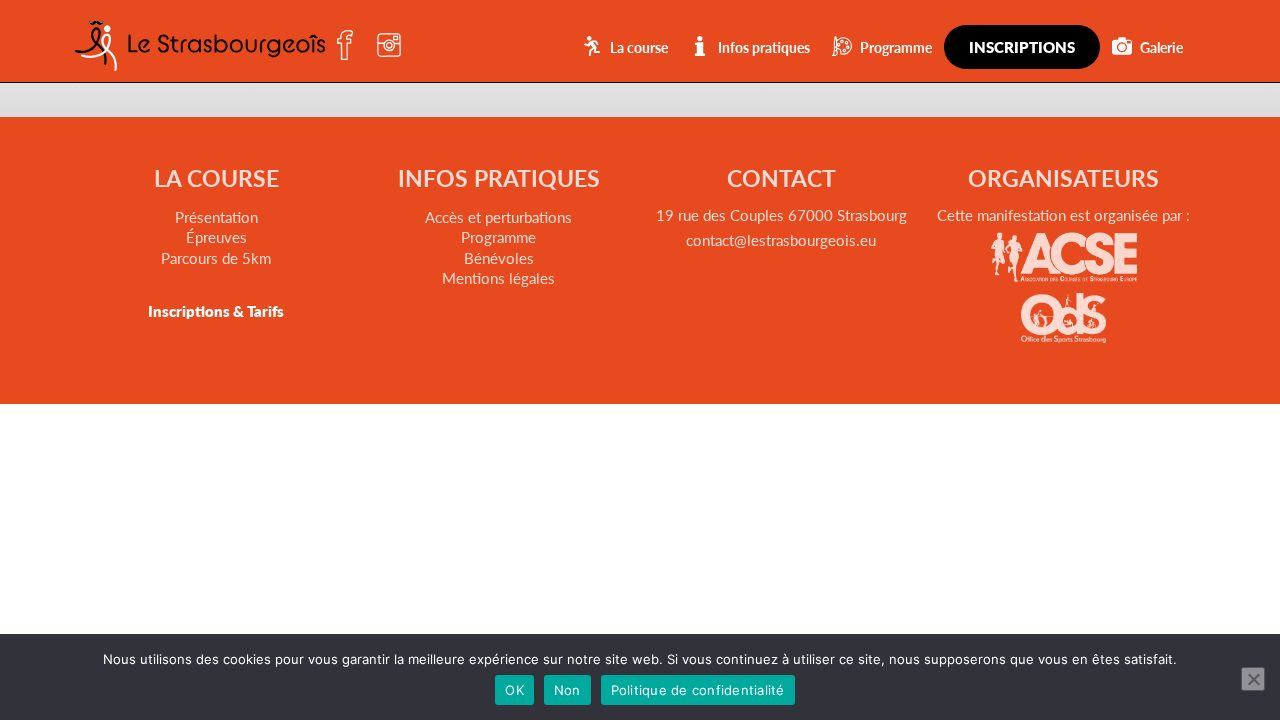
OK (514, 690)
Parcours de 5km (216, 257)
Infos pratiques (764, 47)
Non (567, 690)
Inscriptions (1022, 46)
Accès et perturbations (498, 216)
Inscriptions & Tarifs (216, 310)
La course (639, 47)
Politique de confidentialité (698, 690)
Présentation (216, 216)
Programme (896, 47)
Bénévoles (499, 257)
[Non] (1253, 679)
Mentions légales (498, 277)
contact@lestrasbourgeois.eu (781, 239)
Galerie (1161, 47)
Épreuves (216, 236)
